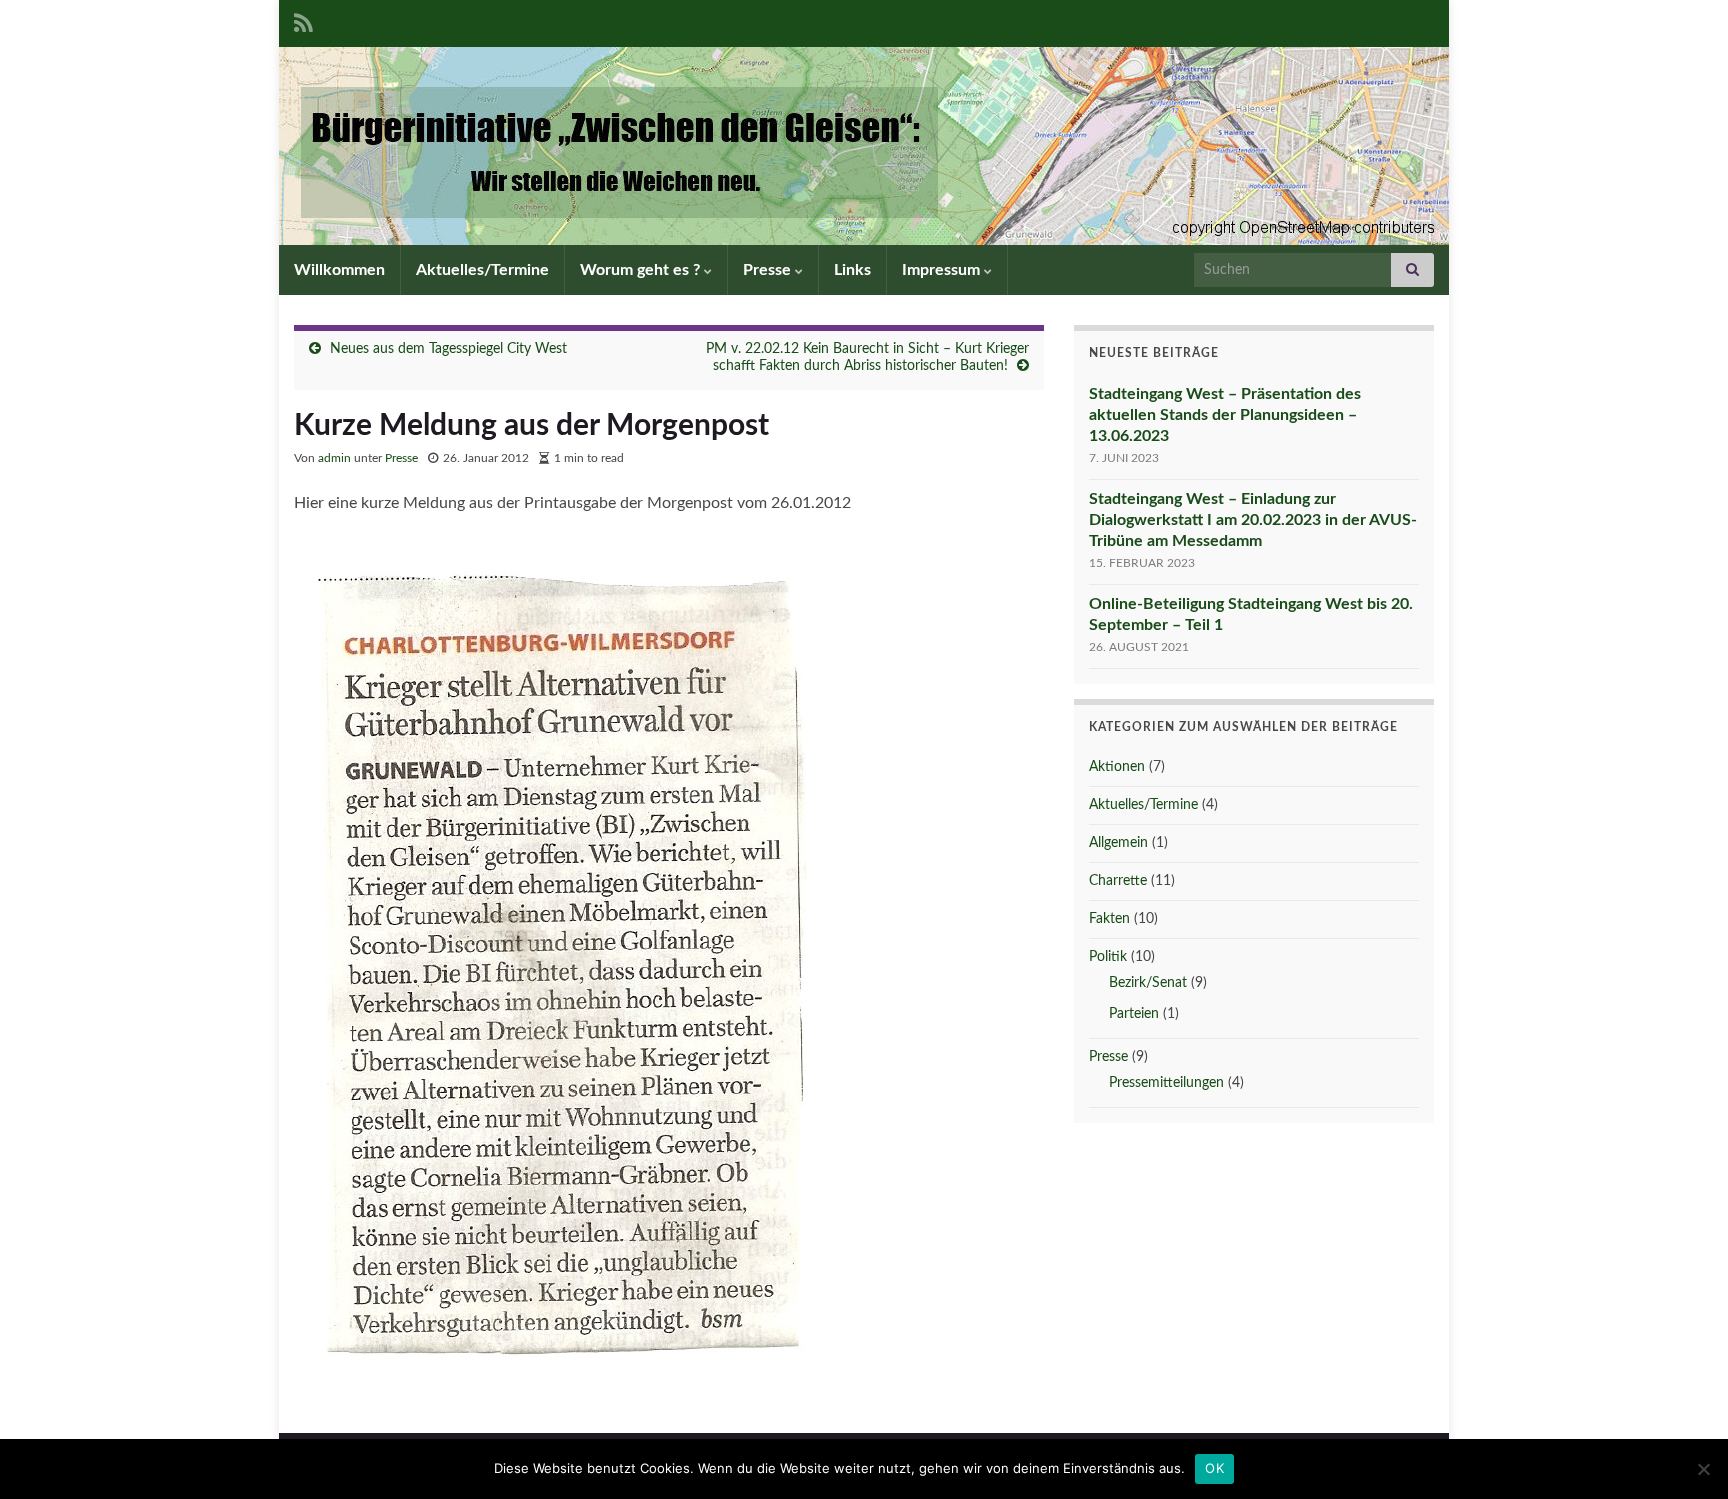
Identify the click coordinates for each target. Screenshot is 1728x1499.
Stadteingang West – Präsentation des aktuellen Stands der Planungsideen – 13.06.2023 (1225, 415)
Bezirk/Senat (1148, 983)
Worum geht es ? (642, 270)
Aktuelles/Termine (482, 270)
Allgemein (1118, 843)
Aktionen (1117, 767)
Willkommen (339, 270)
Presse (769, 270)
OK (1214, 1468)
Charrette (1118, 881)
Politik (1108, 957)
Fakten (1109, 919)
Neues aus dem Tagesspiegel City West (448, 349)
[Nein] (1703, 1469)
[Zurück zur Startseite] (864, 146)
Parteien (1134, 1014)
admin (334, 458)
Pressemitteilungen (1166, 1083)
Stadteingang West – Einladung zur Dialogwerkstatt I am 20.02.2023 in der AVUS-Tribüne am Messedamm (1253, 520)
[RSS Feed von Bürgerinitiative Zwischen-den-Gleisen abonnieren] (303, 22)
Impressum (943, 270)
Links (852, 270)
